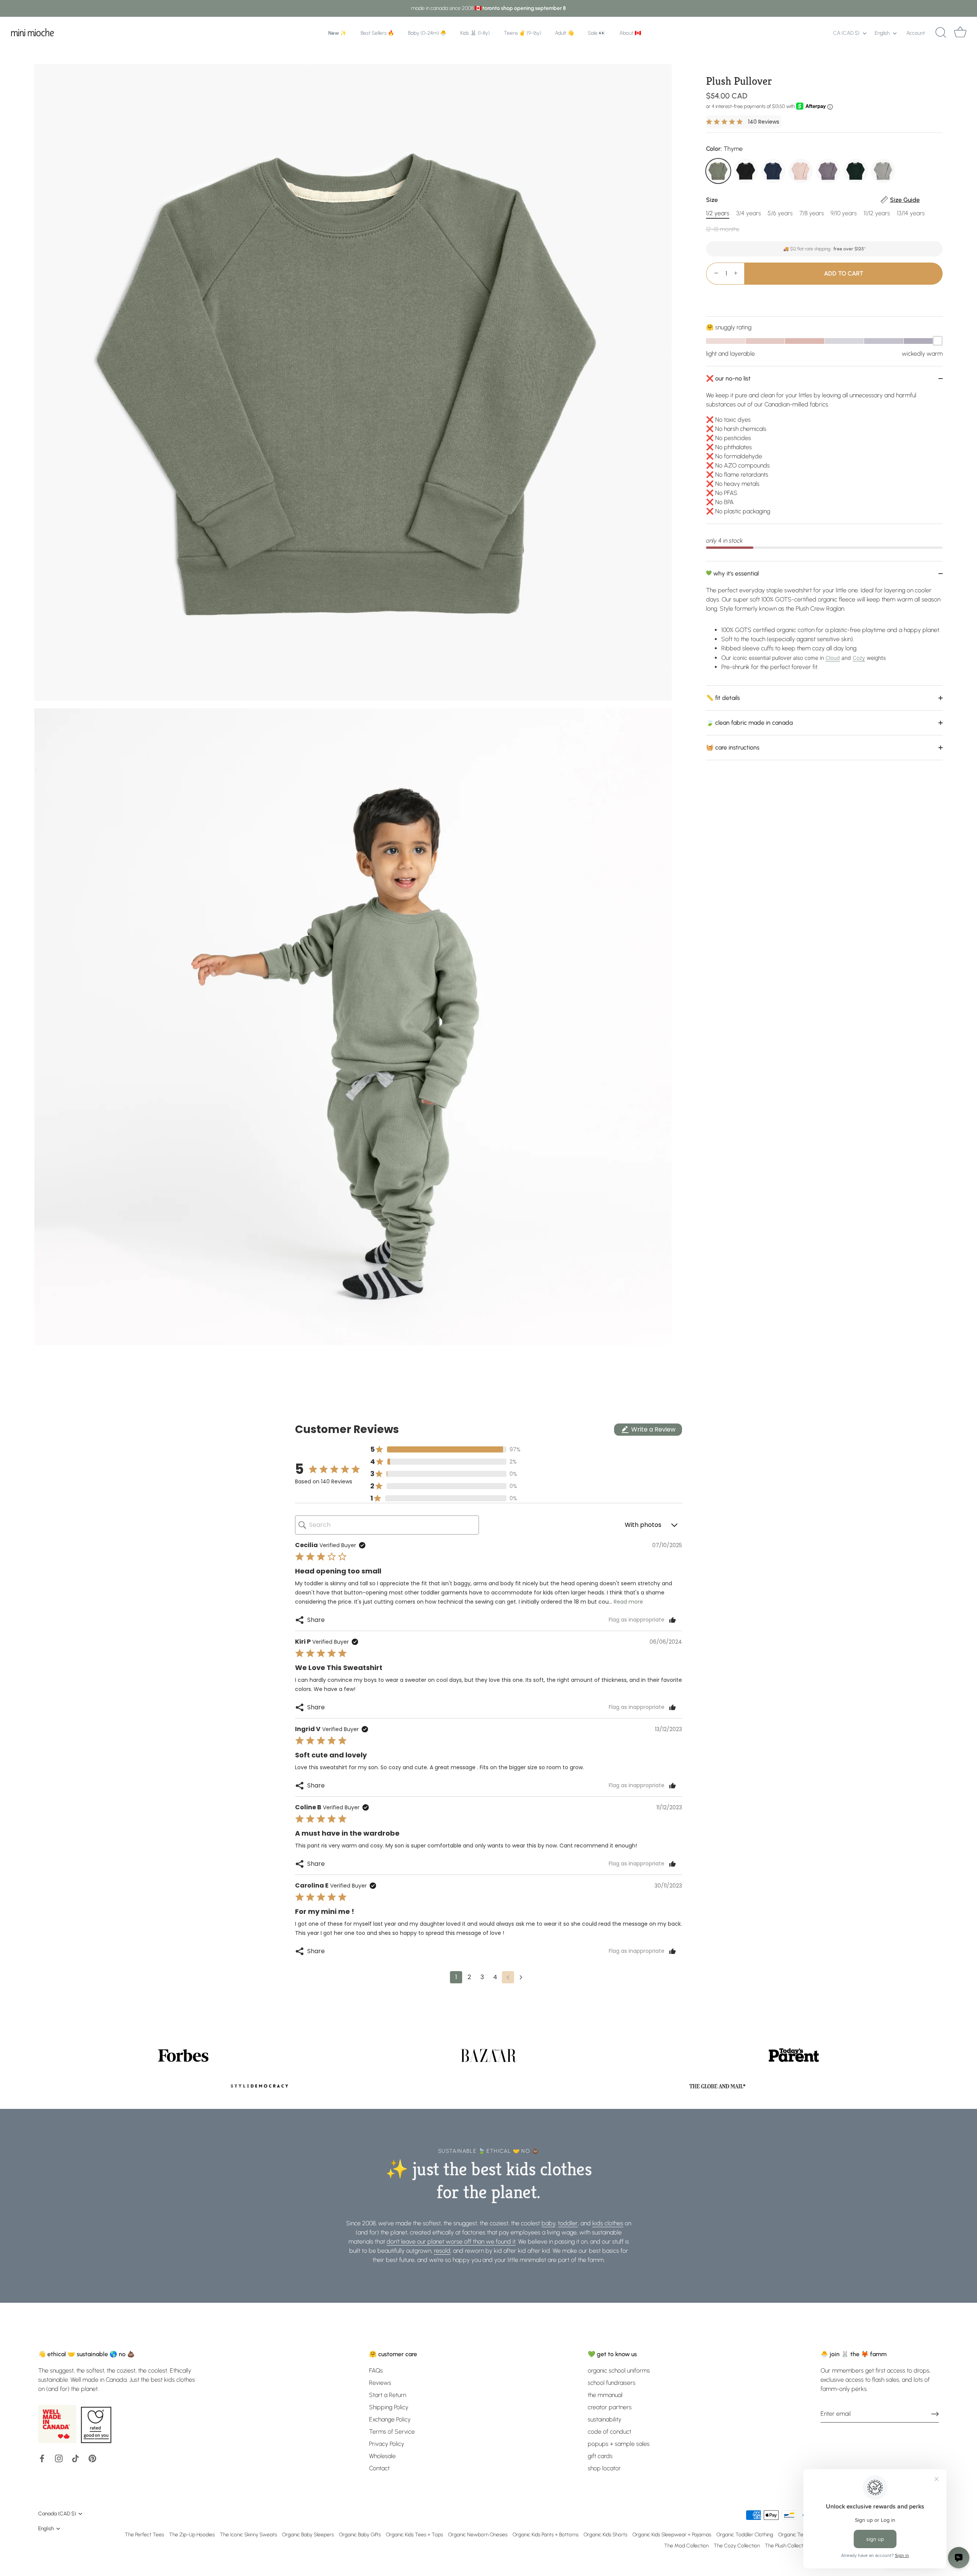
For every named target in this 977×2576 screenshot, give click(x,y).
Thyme (718, 171)
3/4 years (749, 213)
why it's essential (735, 573)
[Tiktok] (76, 2458)
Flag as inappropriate (637, 1620)
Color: (724, 149)
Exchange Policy (390, 2419)
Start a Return (388, 2395)
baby (548, 2223)
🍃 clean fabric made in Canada (749, 723)
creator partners (610, 2407)
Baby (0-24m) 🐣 (427, 33)
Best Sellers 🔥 (377, 33)
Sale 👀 (597, 33)
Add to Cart (844, 273)
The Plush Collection (787, 2545)
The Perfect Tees (144, 2534)
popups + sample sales (619, 2444)
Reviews (380, 2383)
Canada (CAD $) (57, 2513)
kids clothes (608, 2223)
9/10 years (844, 213)
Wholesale (382, 2456)
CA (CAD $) (846, 33)
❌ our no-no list (728, 378)
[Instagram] (59, 2458)
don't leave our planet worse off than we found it (451, 2242)
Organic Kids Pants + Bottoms (546, 2534)
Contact (379, 2468)
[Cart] (960, 33)
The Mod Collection (686, 2545)
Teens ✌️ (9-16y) (522, 33)
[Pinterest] (92, 2458)
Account (916, 33)
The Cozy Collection (737, 2545)
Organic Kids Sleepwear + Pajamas (672, 2534)
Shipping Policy (389, 2407)
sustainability (605, 2419)
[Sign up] (935, 2414)
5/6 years (780, 213)
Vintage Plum (828, 171)
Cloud (833, 658)
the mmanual (605, 2395)
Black (746, 171)
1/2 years (718, 213)
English (882, 33)
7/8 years (812, 213)
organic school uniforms (619, 2370)
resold (442, 2251)
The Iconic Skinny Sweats (248, 2534)
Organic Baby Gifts (360, 2534)
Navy (773, 171)
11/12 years (877, 213)
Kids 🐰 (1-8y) (475, 33)
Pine (856, 171)
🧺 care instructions (733, 747)
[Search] (941, 33)
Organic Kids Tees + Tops (414, 2534)
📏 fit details (723, 698)
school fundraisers (612, 2383)
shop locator (604, 2468)
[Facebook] (42, 2458)
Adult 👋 (564, 33)
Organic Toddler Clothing (745, 2534)
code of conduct (609, 2432)
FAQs (376, 2370)
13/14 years (911, 213)
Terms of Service (392, 2432)
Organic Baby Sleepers (308, 2534)
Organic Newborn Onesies (478, 2534)
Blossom (801, 171)
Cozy (859, 658)
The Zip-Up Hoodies (192, 2534)
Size (813, 200)
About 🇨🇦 (630, 33)
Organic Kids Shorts (605, 2534)
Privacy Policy (387, 2444)
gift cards (600, 2456)
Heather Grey (883, 171)
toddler (568, 2223)
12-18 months (723, 229)
